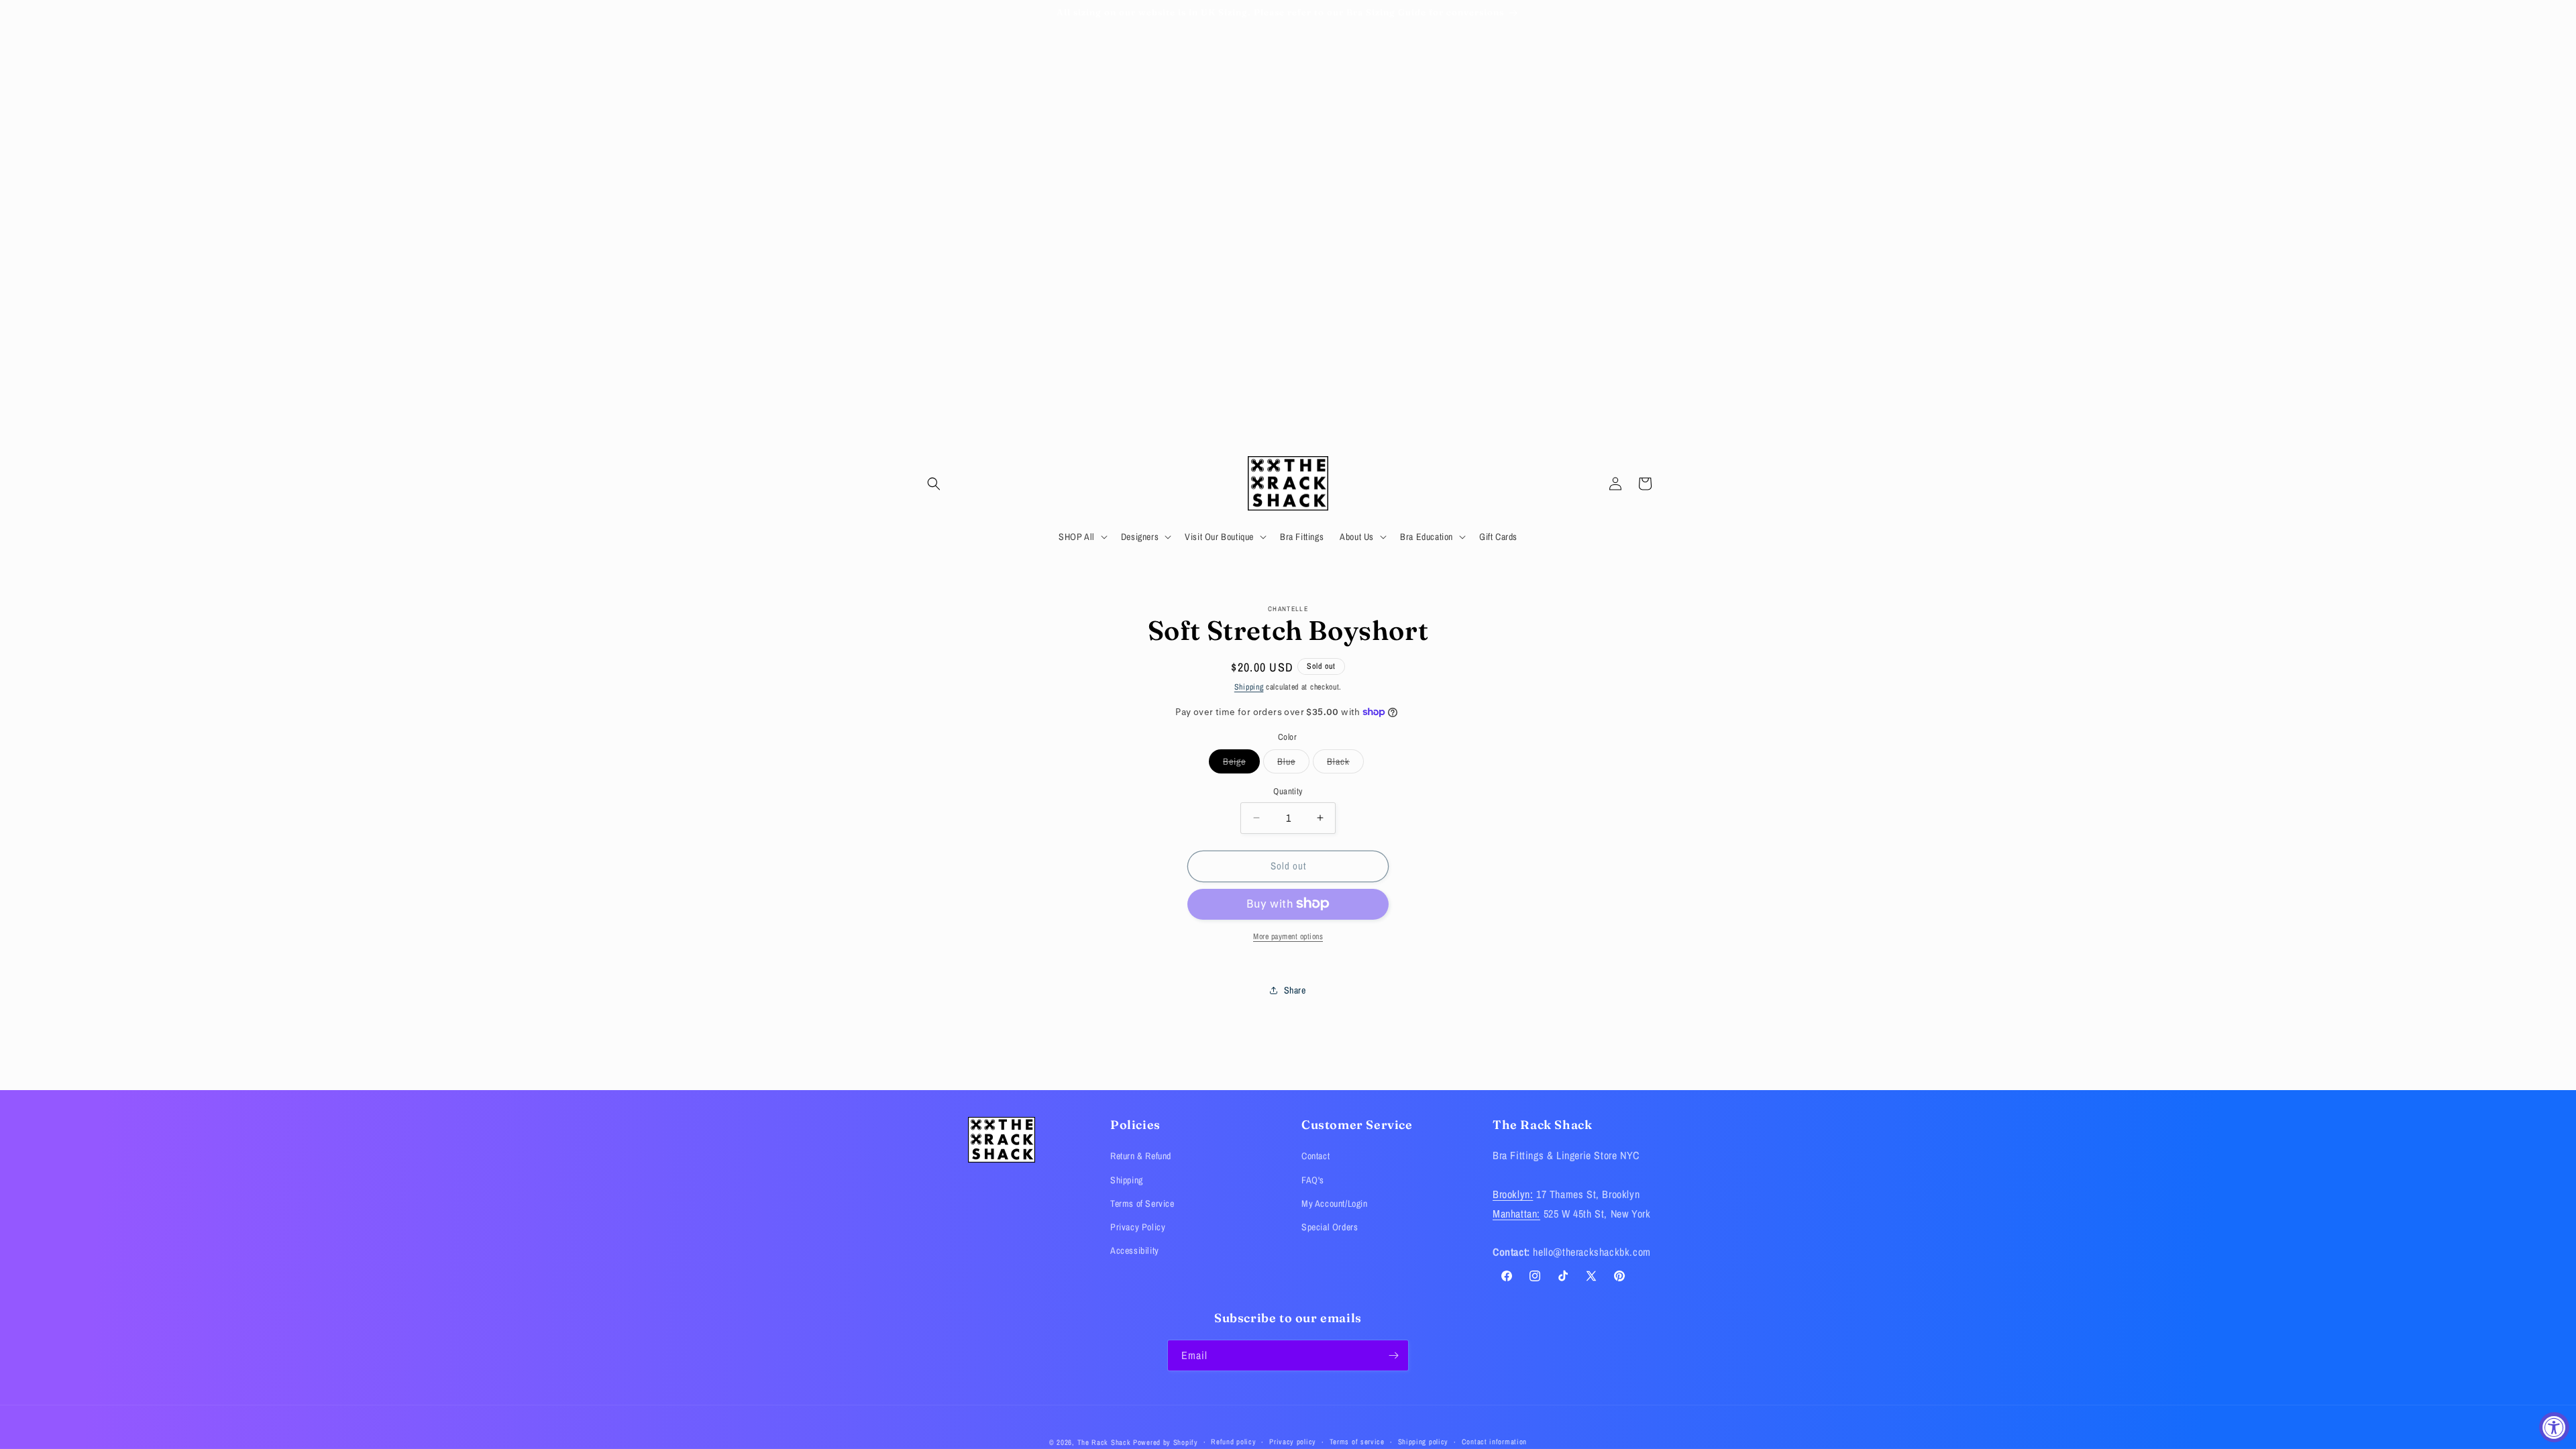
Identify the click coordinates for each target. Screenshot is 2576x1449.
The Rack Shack (1104, 1442)
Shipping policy (1424, 1442)
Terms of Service (1142, 1203)
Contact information (1494, 1442)
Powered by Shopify (1166, 1442)
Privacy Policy (1138, 1227)
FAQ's (1313, 1180)
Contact (1316, 1156)
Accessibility (1135, 1250)
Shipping (1249, 687)
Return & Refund (1141, 1156)
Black (1345, 764)
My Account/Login (1335, 1203)
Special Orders (1330, 1227)
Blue (1293, 764)
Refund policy (1233, 1442)
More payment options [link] (1288, 936)
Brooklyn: (1513, 1194)
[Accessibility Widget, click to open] (2554, 1427)
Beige (1241, 764)
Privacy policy (1293, 1442)
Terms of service (1357, 1442)
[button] (934, 484)
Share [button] (1295, 989)
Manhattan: (1516, 1214)
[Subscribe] (1393, 1355)
